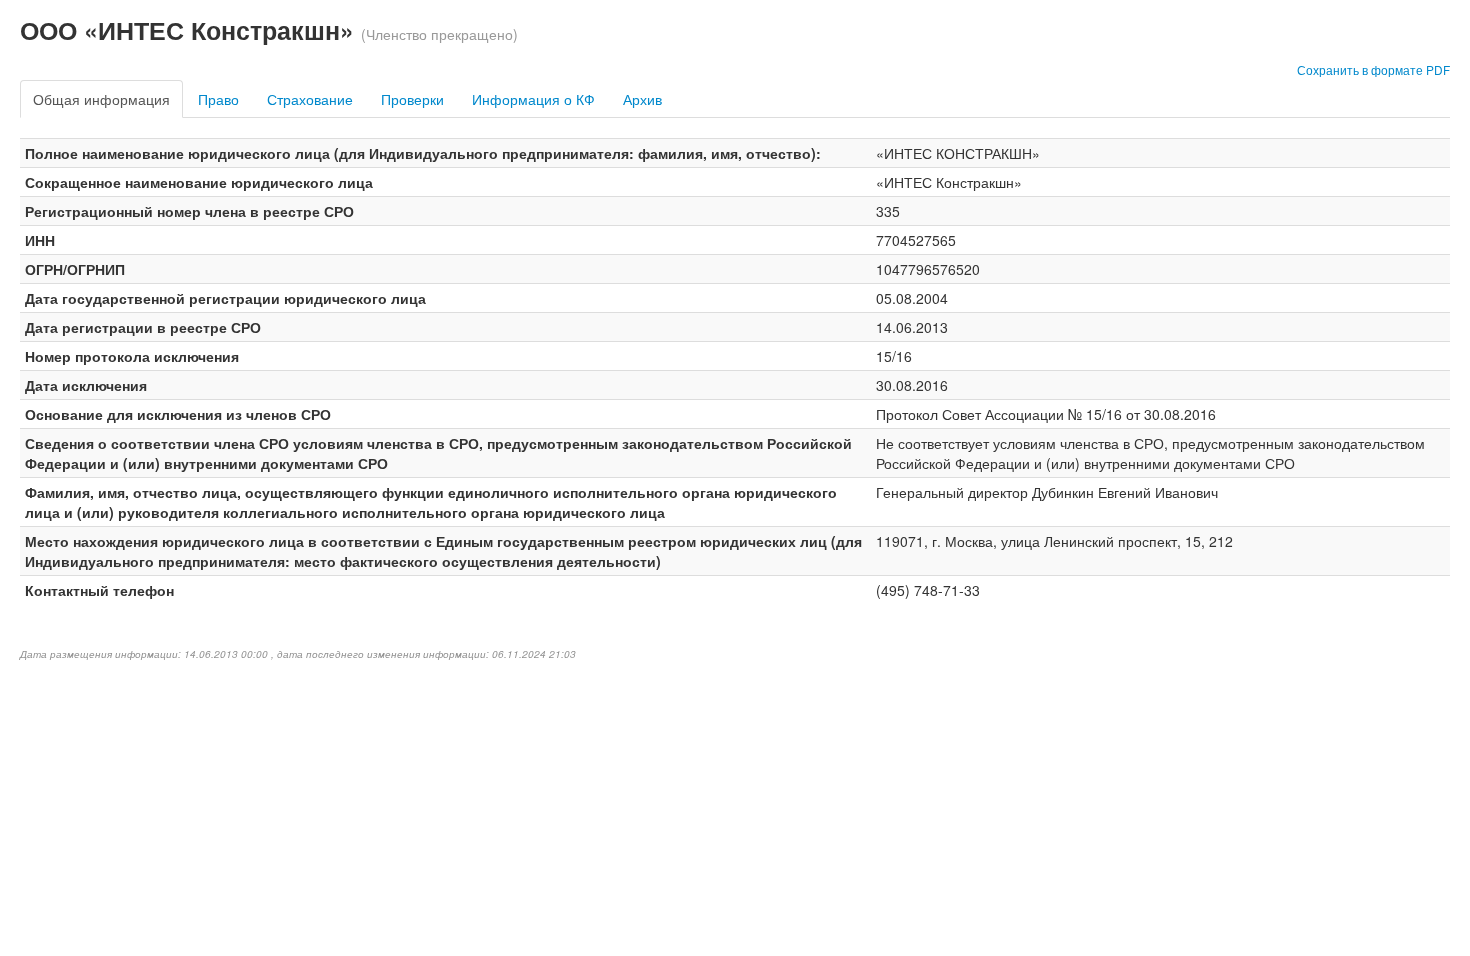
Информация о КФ (533, 99)
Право (218, 99)
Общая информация (101, 99)
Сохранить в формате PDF (1373, 69)
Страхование (310, 99)
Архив (642, 99)
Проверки (412, 99)
